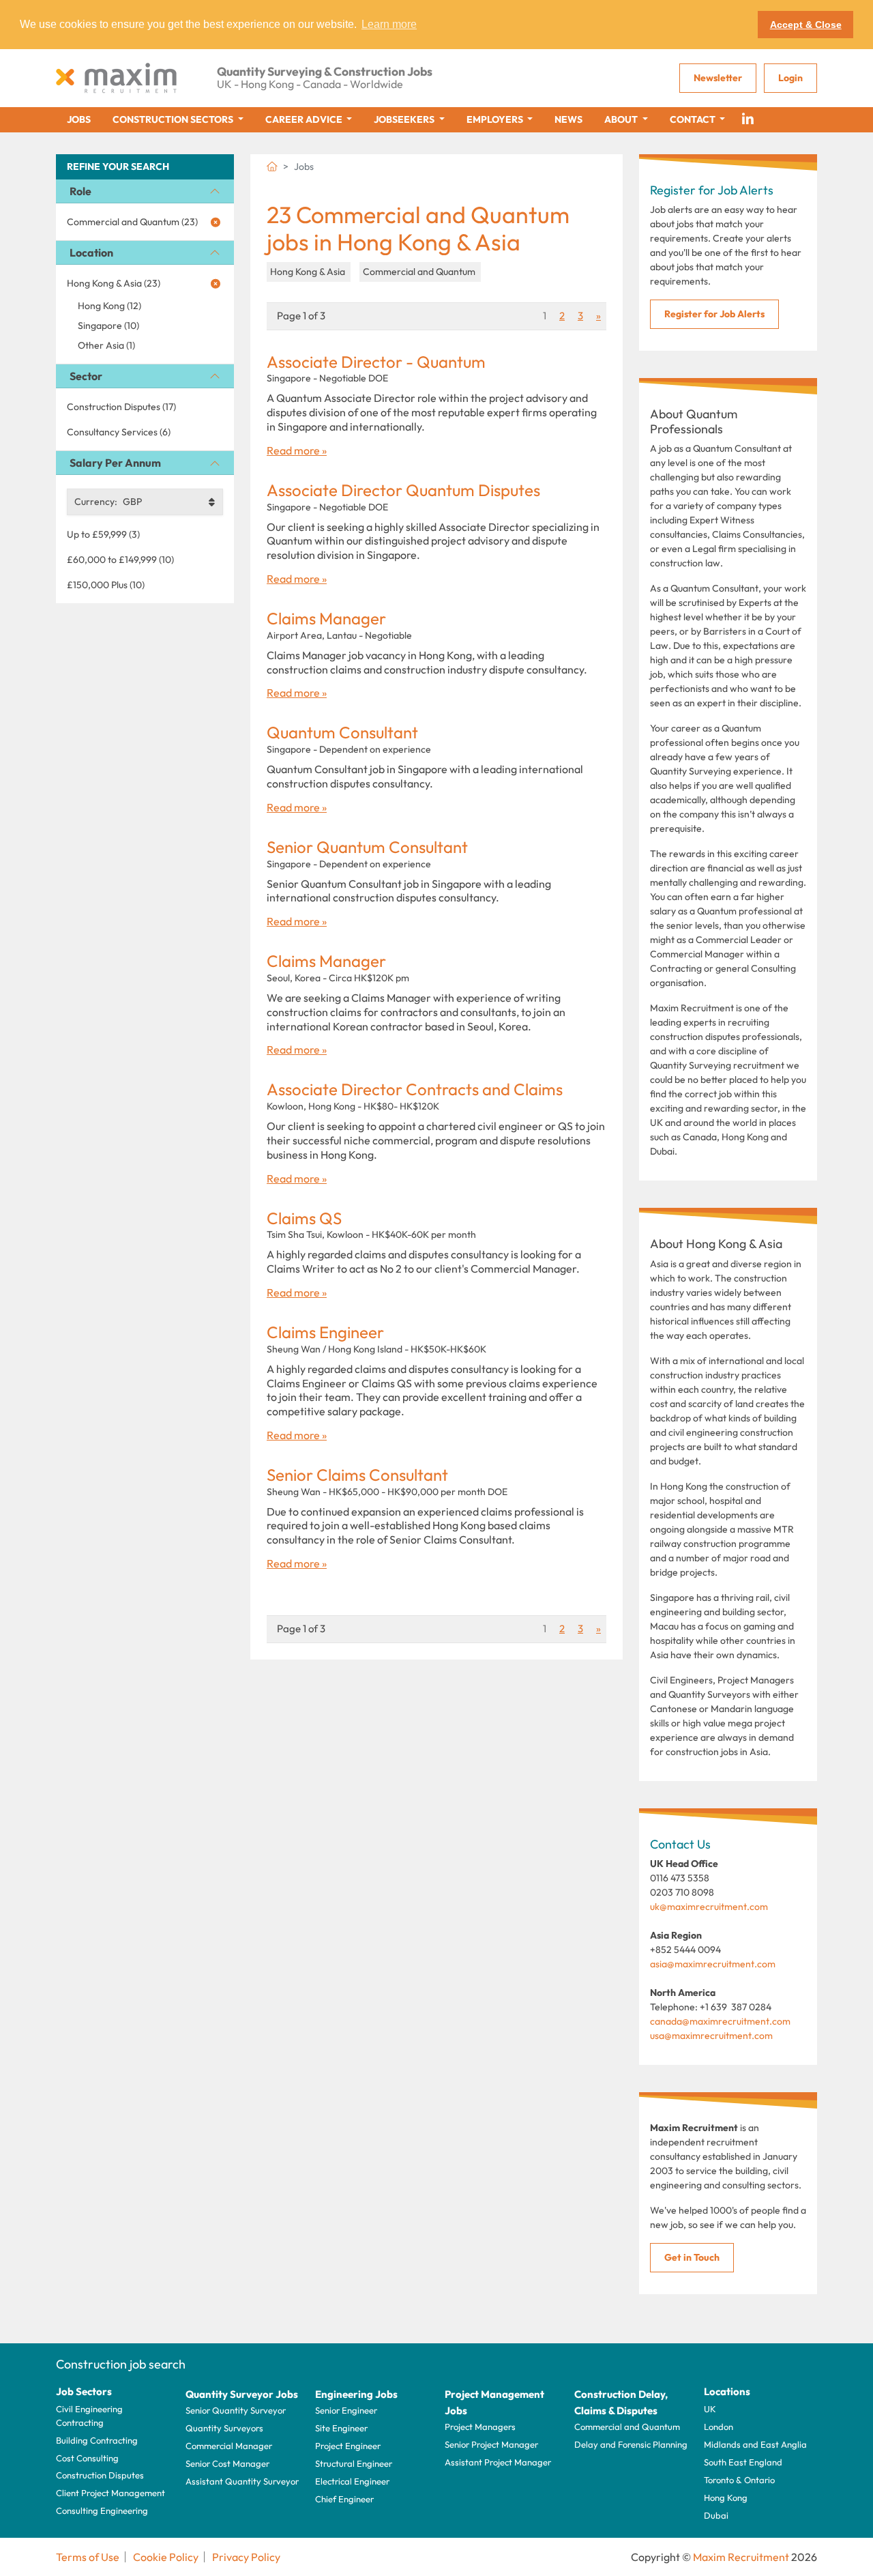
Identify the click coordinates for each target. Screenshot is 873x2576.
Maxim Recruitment (741, 2557)
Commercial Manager (229, 2446)
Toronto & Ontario (739, 2480)
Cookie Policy (166, 2557)
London (719, 2427)
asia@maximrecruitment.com (713, 1964)
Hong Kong (726, 2498)
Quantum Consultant (342, 733)
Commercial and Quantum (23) (132, 222)
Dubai (716, 2515)
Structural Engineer (354, 2463)
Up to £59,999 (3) (103, 534)
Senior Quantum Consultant (367, 847)
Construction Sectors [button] (174, 119)
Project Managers (480, 2427)
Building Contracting (97, 2440)
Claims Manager (326, 619)
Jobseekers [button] (405, 119)
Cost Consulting (87, 2458)
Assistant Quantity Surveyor (242, 2481)
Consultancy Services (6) (119, 432)
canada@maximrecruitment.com (720, 2021)
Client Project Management (110, 2493)
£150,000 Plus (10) (106, 585)
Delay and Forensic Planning (631, 2444)
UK (710, 2409)
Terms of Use (88, 2557)
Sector (86, 376)
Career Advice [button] (305, 119)
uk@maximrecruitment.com (709, 1907)
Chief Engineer (344, 2499)
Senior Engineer (346, 2410)
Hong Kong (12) (109, 306)
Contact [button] (694, 119)
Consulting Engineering (102, 2510)
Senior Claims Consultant (357, 1475)
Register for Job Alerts (714, 314)
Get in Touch (692, 2257)
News (568, 119)
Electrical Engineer (352, 2481)
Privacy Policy (246, 2557)
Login (790, 78)
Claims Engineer (325, 1332)
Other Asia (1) (106, 345)
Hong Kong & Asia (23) (114, 283)
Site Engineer (341, 2428)
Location (91, 252)
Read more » (297, 450)
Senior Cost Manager (227, 2463)
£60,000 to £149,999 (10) (120, 560)
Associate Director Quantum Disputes (403, 490)
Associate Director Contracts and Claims (415, 1089)
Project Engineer (348, 2446)
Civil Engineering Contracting (89, 2416)
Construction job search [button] (121, 2364)
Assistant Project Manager (498, 2462)
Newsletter (718, 78)
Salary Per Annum (115, 463)
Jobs (79, 119)
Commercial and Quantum (627, 2427)
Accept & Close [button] (806, 25)
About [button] (622, 119)
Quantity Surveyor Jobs (242, 2394)
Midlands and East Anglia (755, 2444)
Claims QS (304, 1218)
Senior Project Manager (491, 2444)
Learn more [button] (389, 24)
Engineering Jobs (356, 2394)
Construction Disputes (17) (121, 407)
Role (80, 191)
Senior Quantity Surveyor (236, 2410)
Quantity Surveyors (224, 2428)
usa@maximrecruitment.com (711, 2036)
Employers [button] (496, 119)
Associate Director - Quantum (376, 362)
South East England (743, 2462)
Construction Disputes (100, 2475)
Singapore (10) (108, 325)
